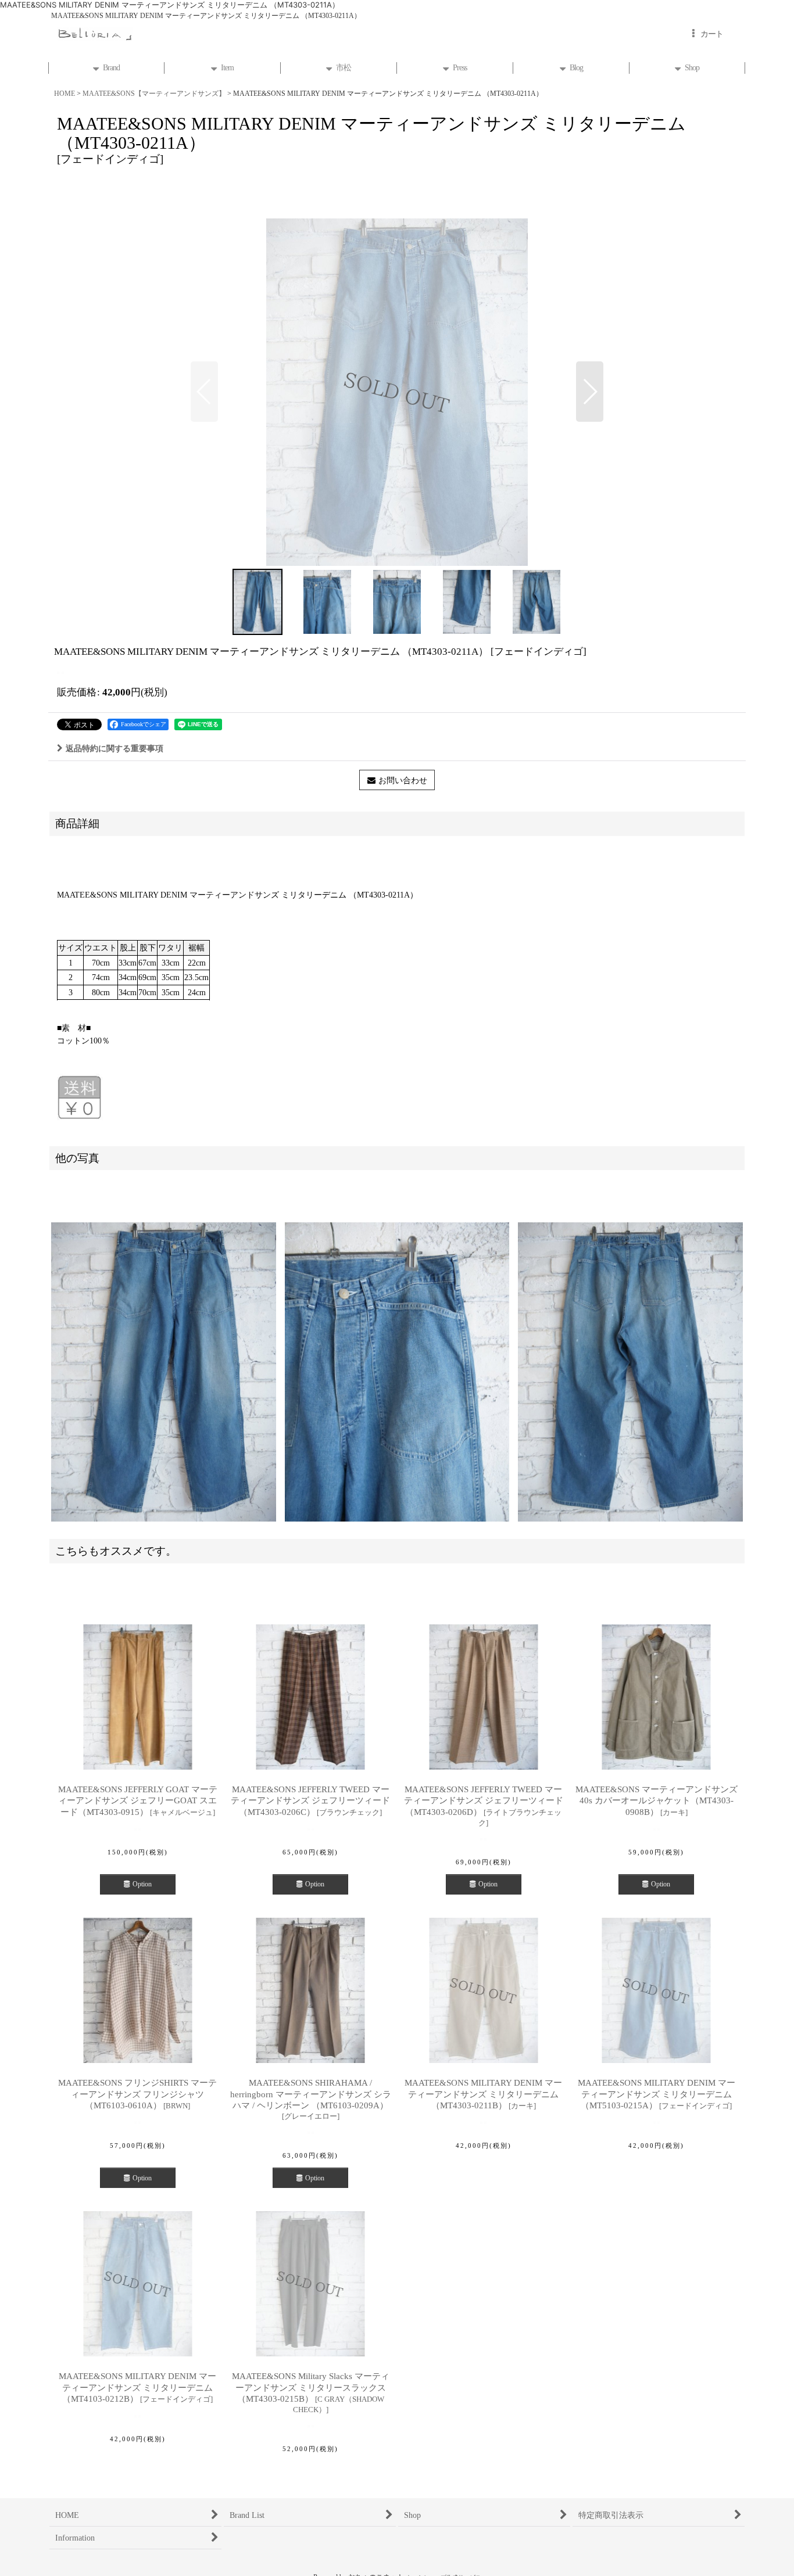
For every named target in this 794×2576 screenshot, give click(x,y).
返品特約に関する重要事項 (115, 748)
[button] (204, 392)
